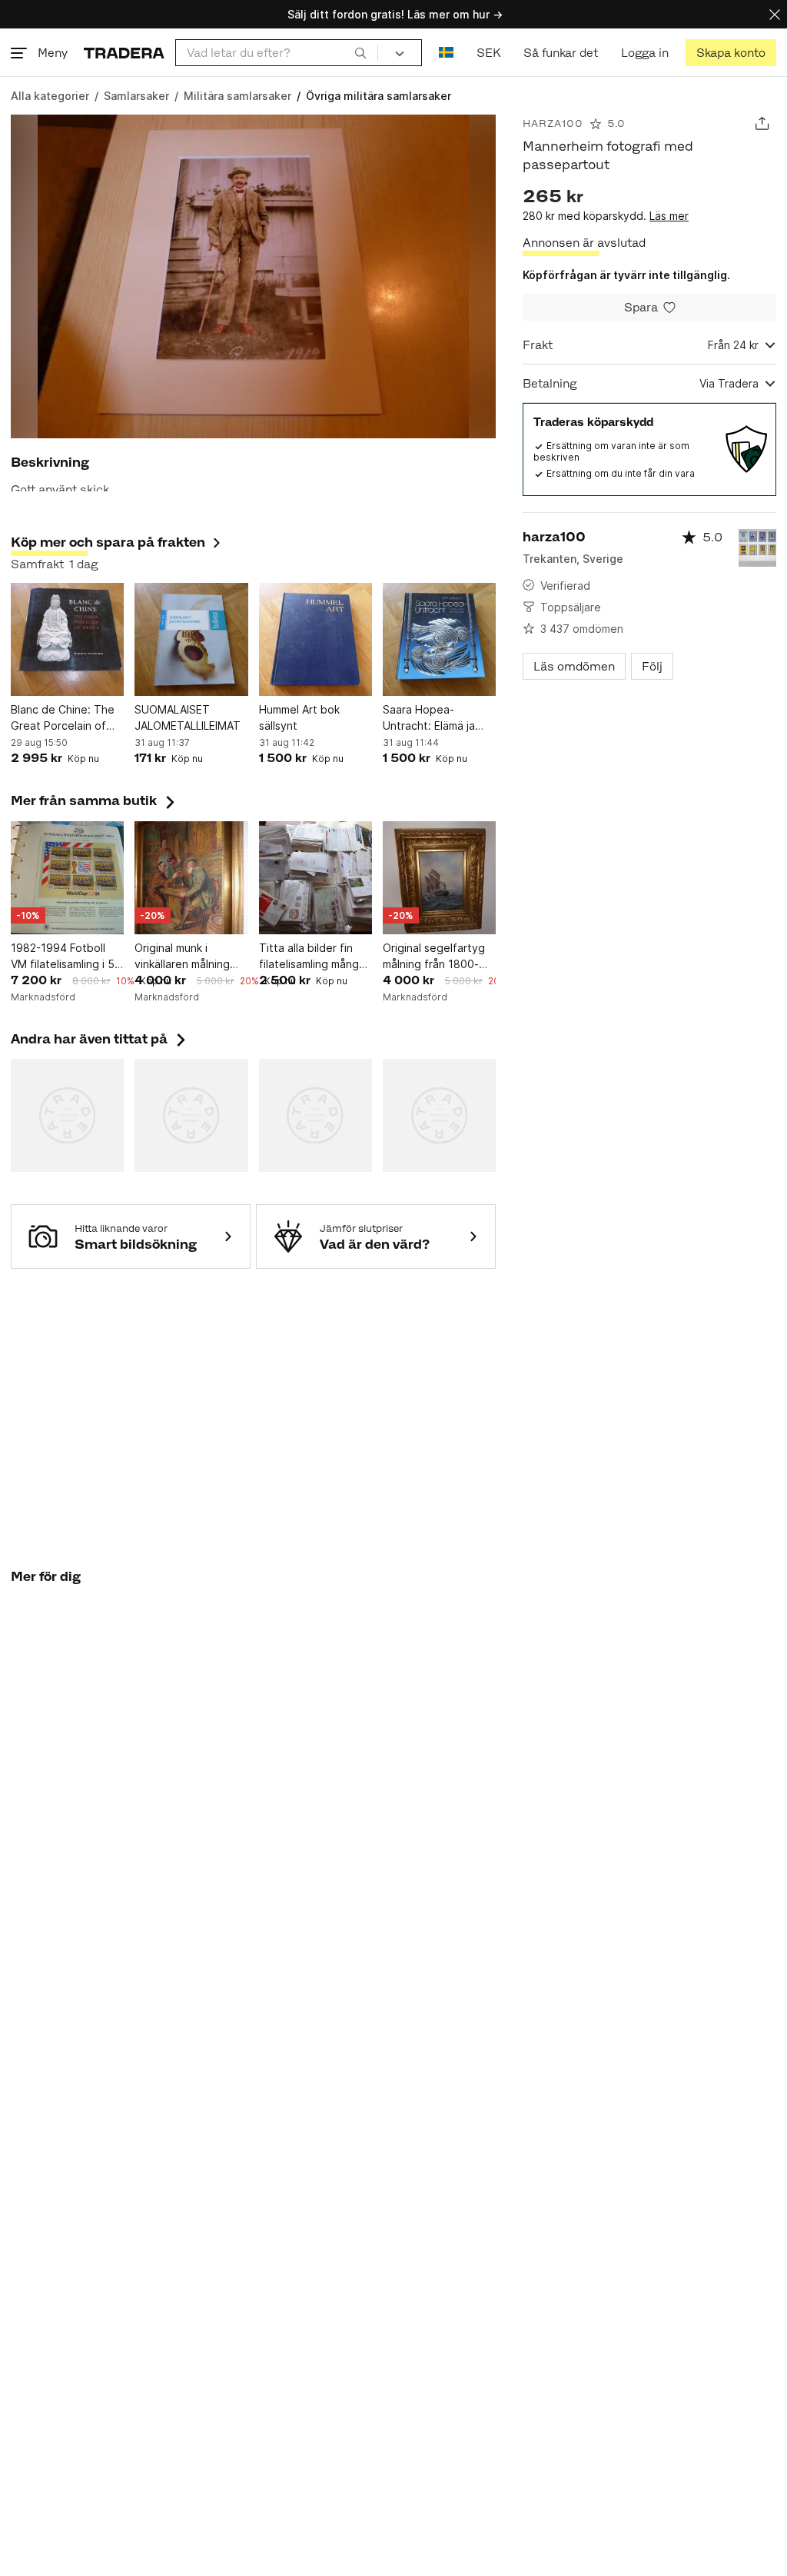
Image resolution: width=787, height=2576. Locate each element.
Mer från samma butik (95, 800)
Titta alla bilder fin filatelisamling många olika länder (312, 957)
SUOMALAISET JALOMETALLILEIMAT (188, 717)
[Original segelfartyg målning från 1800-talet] (439, 878)
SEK (488, 53)
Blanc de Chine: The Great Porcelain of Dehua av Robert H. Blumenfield (63, 718)
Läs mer (669, 216)
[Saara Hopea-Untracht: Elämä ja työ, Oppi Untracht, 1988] (439, 639)
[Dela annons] (762, 123)
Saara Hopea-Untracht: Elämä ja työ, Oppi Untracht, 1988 (433, 718)
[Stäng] (775, 14)
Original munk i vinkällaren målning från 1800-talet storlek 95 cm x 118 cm (184, 957)
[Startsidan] (124, 53)
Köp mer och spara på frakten (108, 542)
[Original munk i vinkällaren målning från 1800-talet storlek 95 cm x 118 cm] (191, 878)
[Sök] (360, 52)
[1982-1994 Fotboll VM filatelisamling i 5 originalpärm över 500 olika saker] (67, 878)
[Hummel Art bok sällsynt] (315, 639)
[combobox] (277, 53)
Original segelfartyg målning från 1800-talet (434, 957)
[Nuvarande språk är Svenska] (446, 53)
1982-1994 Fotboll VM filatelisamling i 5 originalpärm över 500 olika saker (67, 957)
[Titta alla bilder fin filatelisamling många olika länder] (315, 878)
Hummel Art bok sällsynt (299, 717)
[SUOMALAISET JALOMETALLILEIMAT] (191, 639)
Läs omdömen (574, 666)
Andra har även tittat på (100, 1039)
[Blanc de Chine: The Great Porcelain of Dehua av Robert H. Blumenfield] (67, 639)
